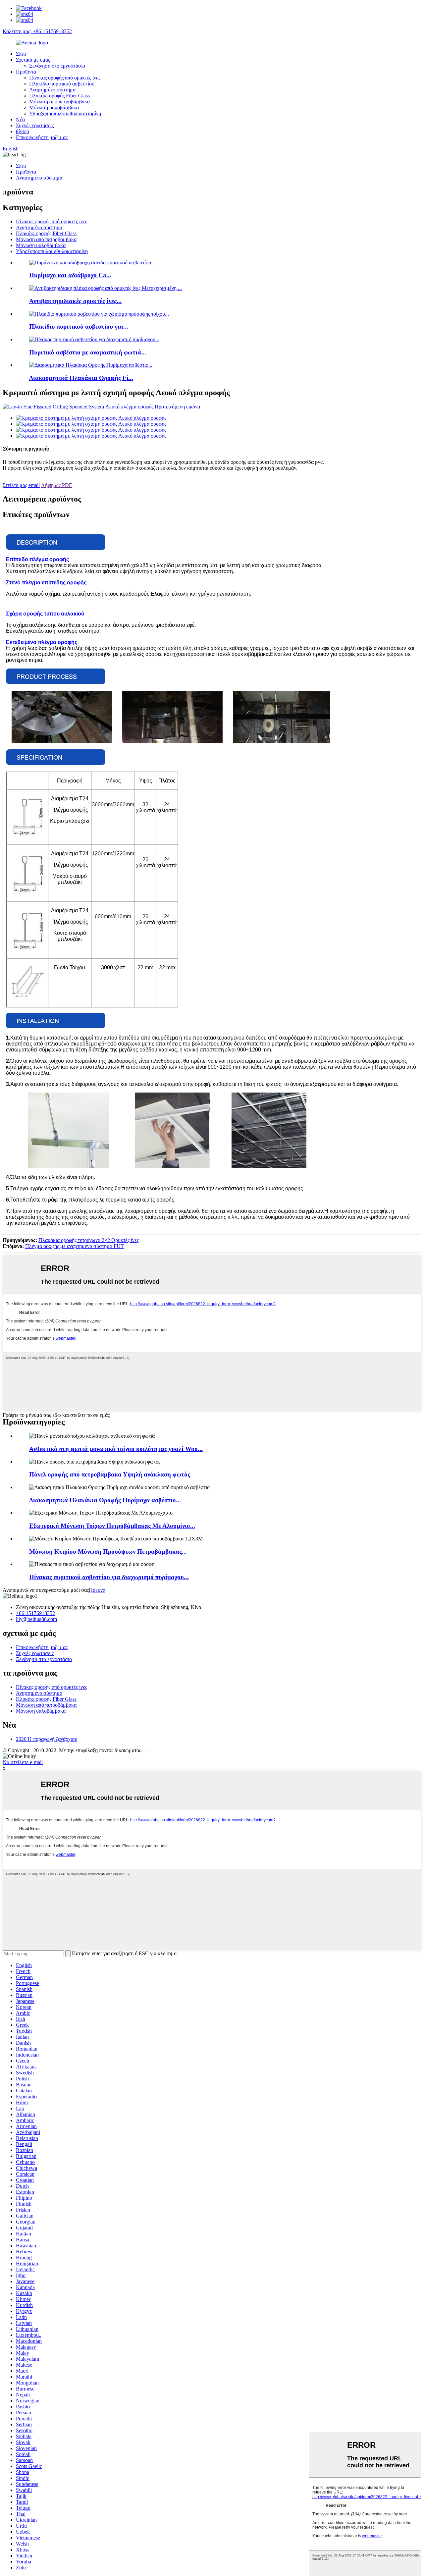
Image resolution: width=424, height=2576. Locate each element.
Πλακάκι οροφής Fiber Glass (59, 96)
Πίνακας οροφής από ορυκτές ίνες (65, 78)
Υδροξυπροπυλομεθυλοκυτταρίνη (65, 113)
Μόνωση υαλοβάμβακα (54, 107)
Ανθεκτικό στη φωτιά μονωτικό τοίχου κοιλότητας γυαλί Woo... (116, 1449)
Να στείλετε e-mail (23, 1762)
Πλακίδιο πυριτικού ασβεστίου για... (79, 326)
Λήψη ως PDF (56, 485)
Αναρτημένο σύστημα (52, 90)
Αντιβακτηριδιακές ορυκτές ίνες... (75, 301)
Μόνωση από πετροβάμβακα (59, 102)
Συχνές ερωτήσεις (35, 125)
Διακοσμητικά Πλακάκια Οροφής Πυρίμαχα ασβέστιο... (105, 1500)
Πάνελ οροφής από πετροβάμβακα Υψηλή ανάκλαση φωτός (110, 1474)
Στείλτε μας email (21, 485)
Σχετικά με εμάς (33, 60)
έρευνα (98, 1590)
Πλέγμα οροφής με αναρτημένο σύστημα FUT (75, 1246)
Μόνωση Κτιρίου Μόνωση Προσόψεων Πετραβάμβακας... (108, 1552)
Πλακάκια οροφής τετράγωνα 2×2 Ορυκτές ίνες (89, 1240)
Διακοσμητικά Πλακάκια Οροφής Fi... (81, 378)
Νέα (20, 119)
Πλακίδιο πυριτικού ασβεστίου (62, 84)
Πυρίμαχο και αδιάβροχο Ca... (70, 275)
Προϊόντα (26, 72)
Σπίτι (21, 54)
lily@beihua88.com (36, 1619)
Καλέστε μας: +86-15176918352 (37, 31)
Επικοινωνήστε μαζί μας (42, 137)
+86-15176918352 (35, 1613)
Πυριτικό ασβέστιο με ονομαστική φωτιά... (88, 352)
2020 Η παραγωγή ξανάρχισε (47, 1739)
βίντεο (23, 131)
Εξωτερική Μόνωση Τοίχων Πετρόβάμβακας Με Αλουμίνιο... (112, 1526)
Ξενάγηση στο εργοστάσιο (57, 66)
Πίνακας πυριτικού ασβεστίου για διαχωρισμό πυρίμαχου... (109, 1577)
